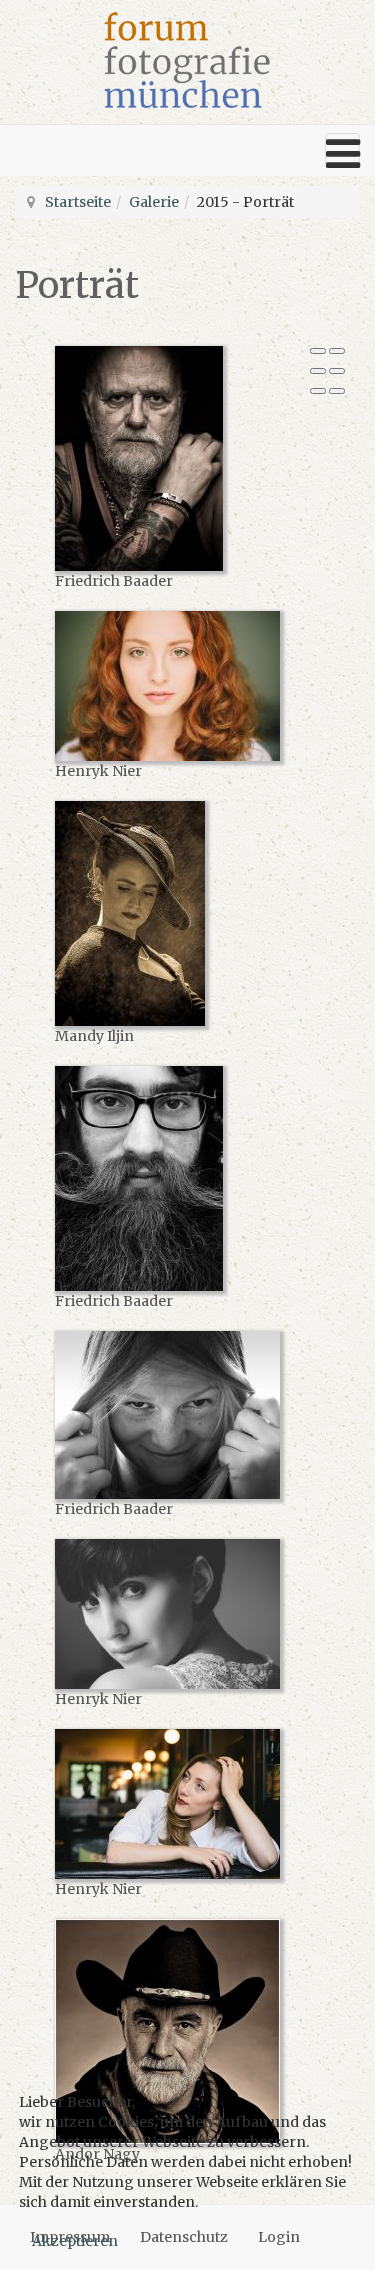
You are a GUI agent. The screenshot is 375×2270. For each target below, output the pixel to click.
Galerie (154, 202)
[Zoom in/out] (337, 371)
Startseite (78, 202)
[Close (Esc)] (318, 351)
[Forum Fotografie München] (187, 60)
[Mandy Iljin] (182, 913)
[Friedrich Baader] (182, 458)
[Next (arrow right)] (337, 391)
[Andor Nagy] (182, 2031)
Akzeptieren (75, 2241)
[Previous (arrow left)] (318, 391)
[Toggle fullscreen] (318, 371)
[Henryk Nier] (182, 686)
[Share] (337, 351)
